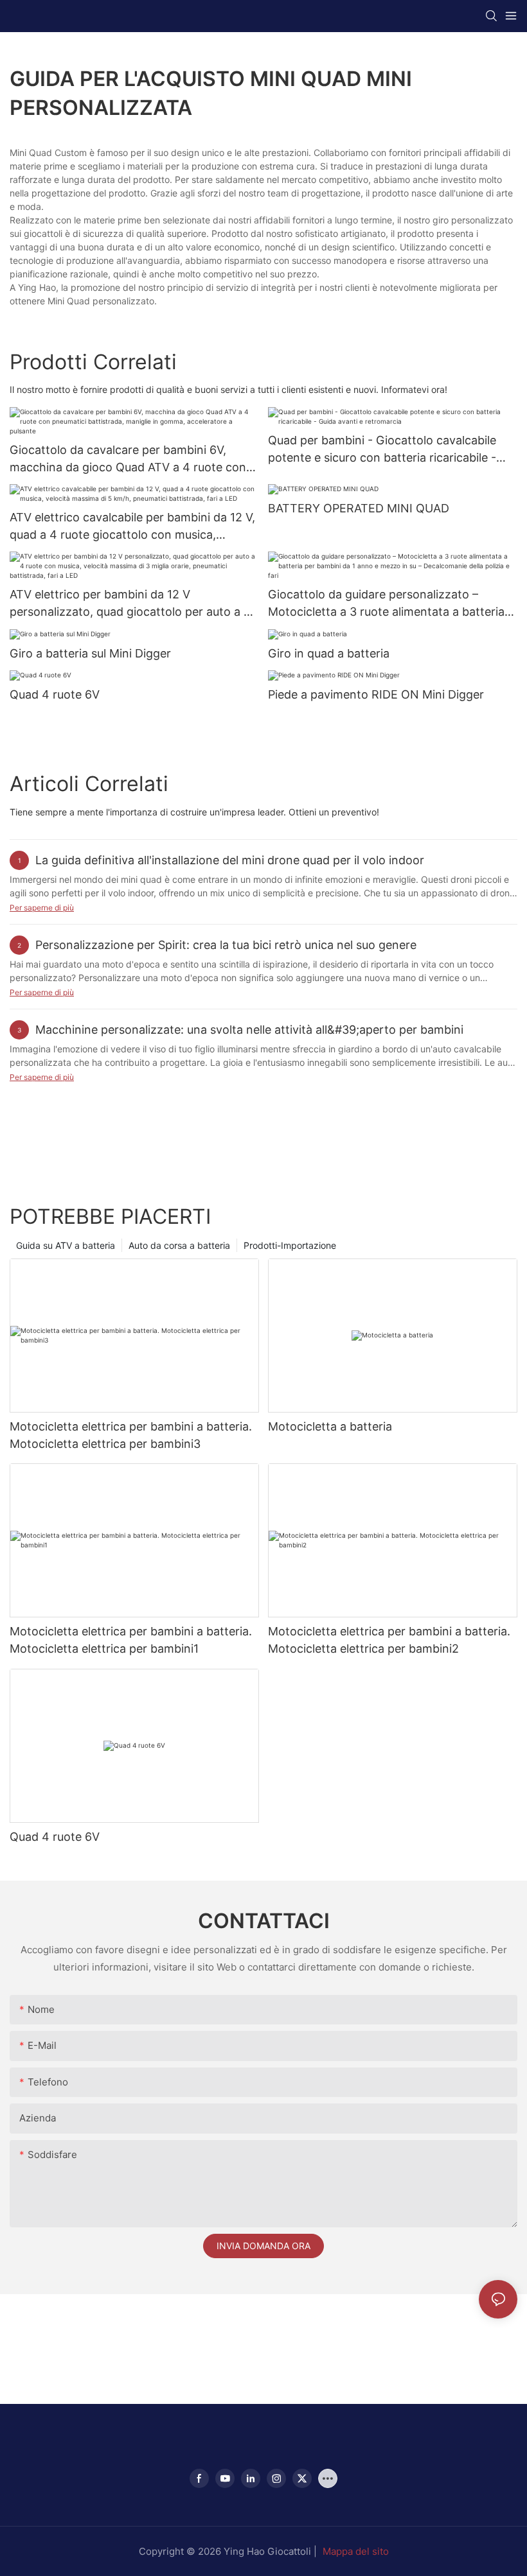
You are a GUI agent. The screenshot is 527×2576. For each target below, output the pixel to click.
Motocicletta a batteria (330, 1426)
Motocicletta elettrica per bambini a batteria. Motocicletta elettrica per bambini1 (131, 1640)
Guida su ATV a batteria (66, 1245)
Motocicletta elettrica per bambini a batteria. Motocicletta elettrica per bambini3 (131, 1435)
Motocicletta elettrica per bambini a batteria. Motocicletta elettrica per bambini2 (389, 1640)
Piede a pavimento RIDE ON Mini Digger (376, 694)
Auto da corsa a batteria (179, 1245)
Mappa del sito (356, 2551)
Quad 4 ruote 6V (55, 694)
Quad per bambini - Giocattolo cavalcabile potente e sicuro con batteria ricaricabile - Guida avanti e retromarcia (382, 450)
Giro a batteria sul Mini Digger (90, 653)
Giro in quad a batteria (329, 653)
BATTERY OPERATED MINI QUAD (359, 508)
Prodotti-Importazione (290, 1245)
